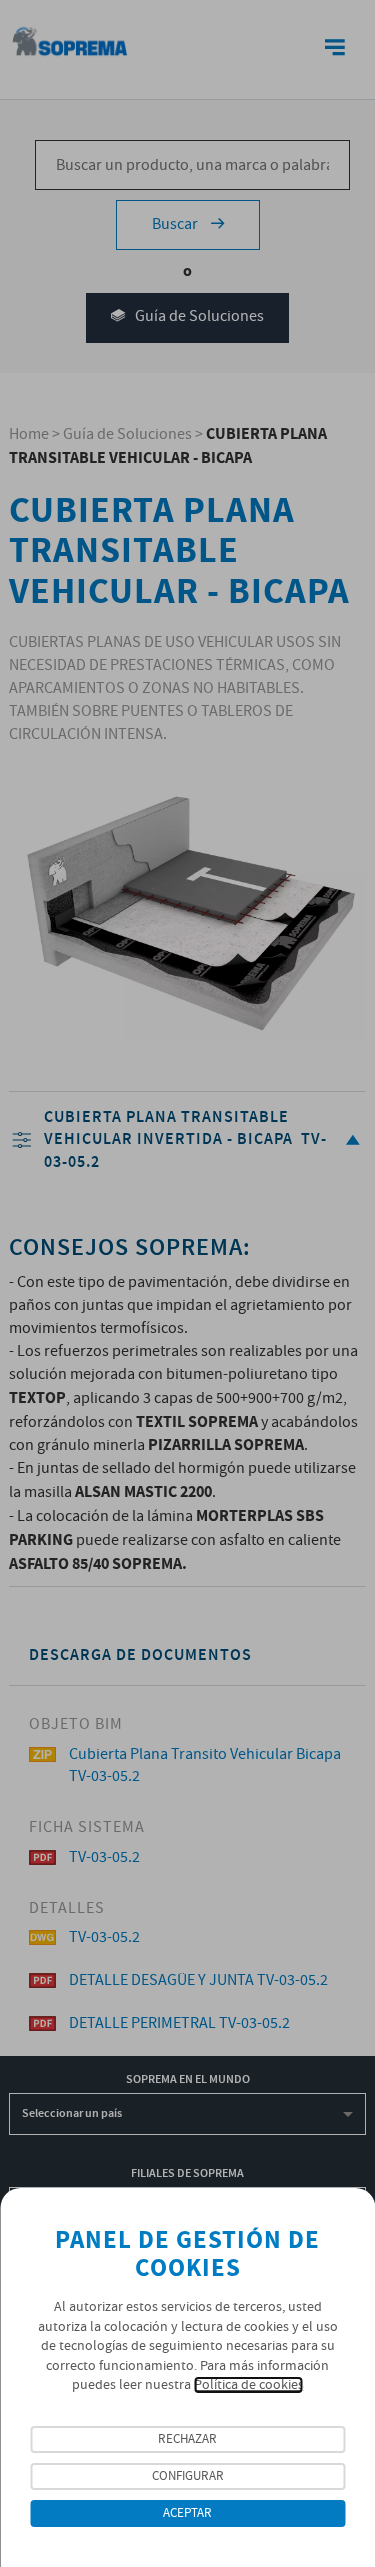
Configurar (188, 2476)
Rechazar (187, 2439)
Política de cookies (249, 2385)
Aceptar (187, 2513)
